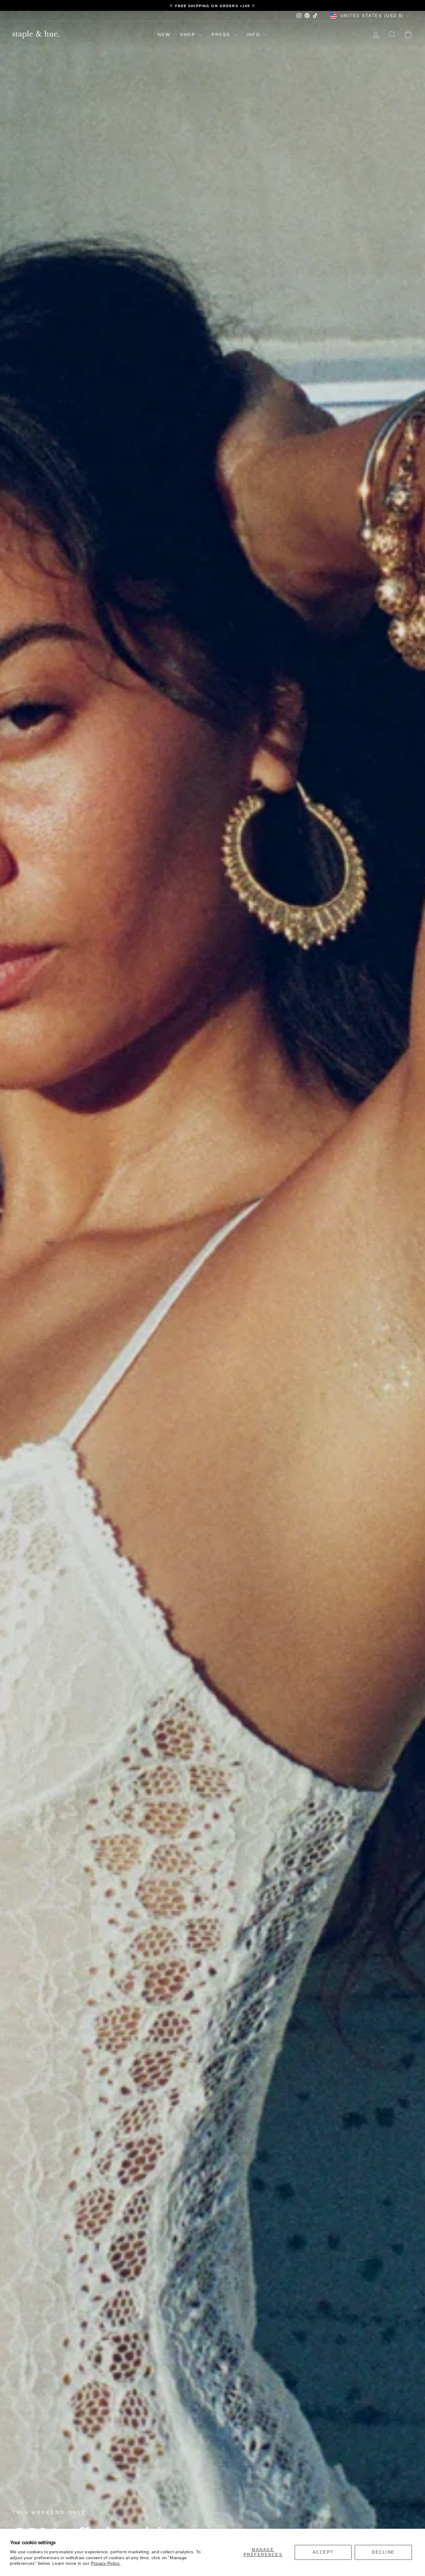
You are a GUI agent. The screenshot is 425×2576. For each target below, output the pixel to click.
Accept (323, 2552)
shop (189, 35)
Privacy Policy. (106, 2563)
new (164, 35)
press (222, 35)
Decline (383, 2552)
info (255, 35)
